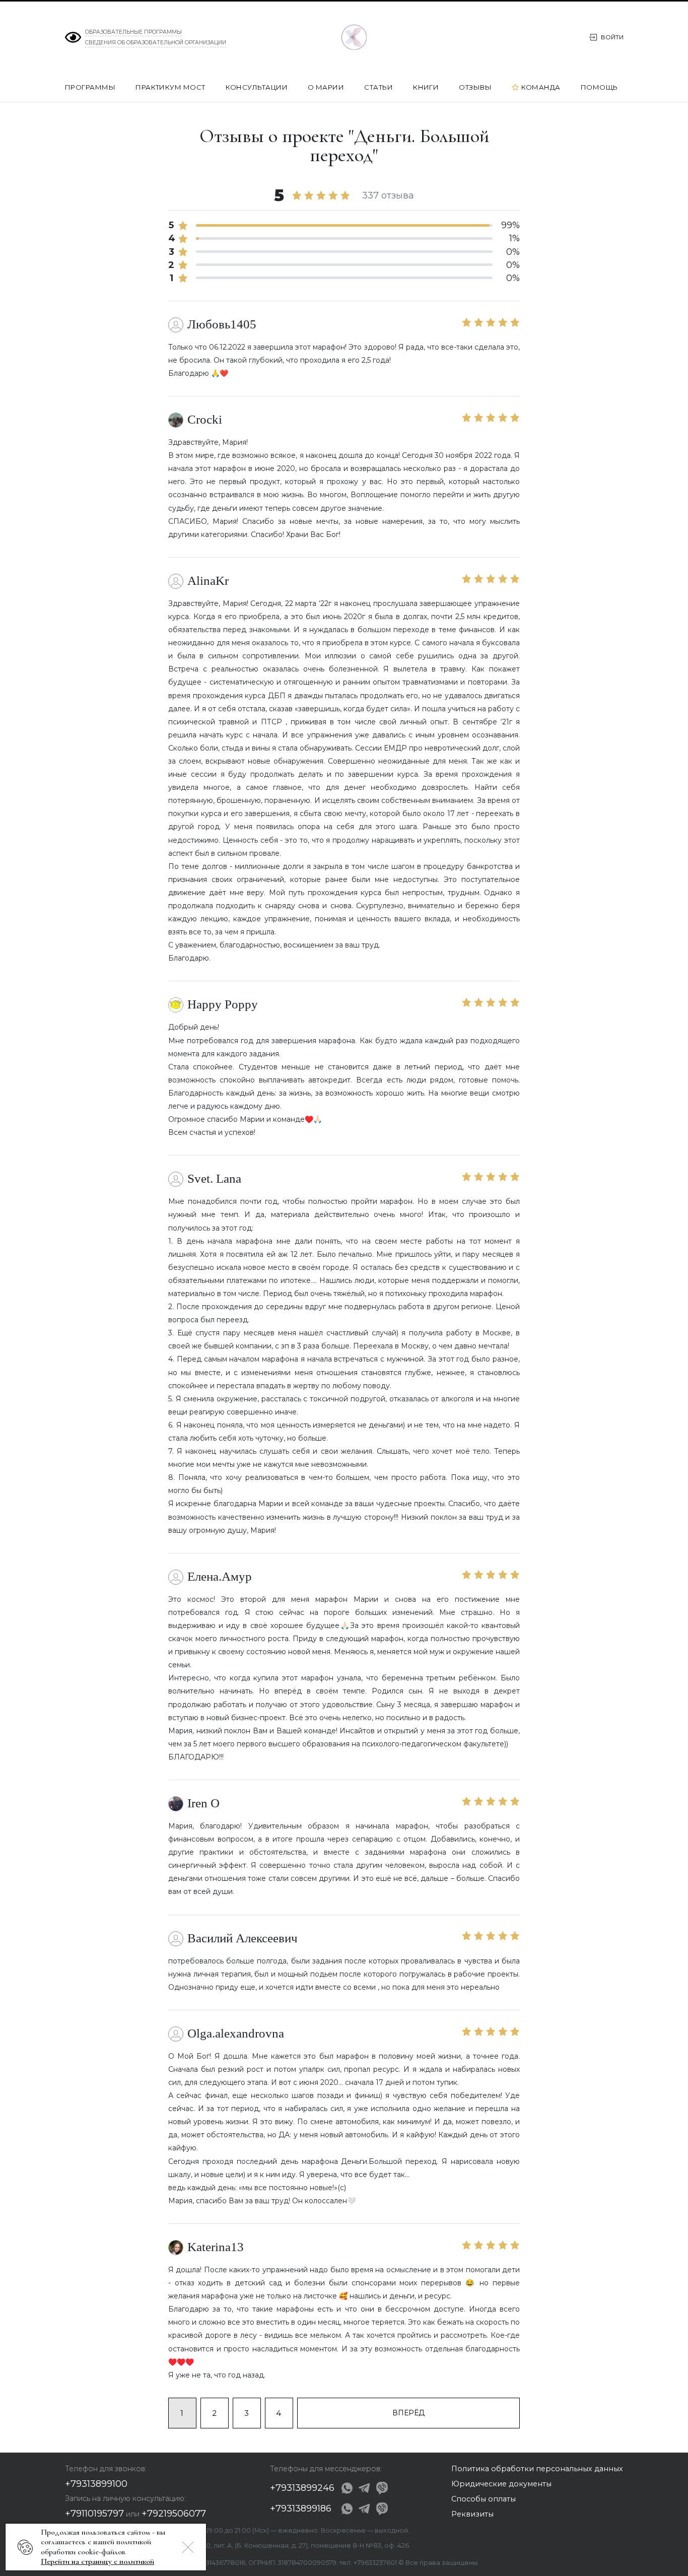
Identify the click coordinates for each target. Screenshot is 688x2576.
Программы (91, 87)
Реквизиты (472, 2514)
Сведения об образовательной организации (156, 43)
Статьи (379, 87)
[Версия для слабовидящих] (73, 37)
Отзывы (476, 87)
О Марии (327, 87)
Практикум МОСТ (171, 87)
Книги (427, 87)
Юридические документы (501, 2484)
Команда (541, 88)
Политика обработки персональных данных (537, 2469)
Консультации (258, 87)
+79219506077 (174, 2514)
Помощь (600, 87)
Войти (612, 37)
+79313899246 (302, 2488)
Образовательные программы (133, 32)
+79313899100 (96, 2484)
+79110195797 (94, 2514)
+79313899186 (301, 2509)
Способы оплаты (484, 2499)
